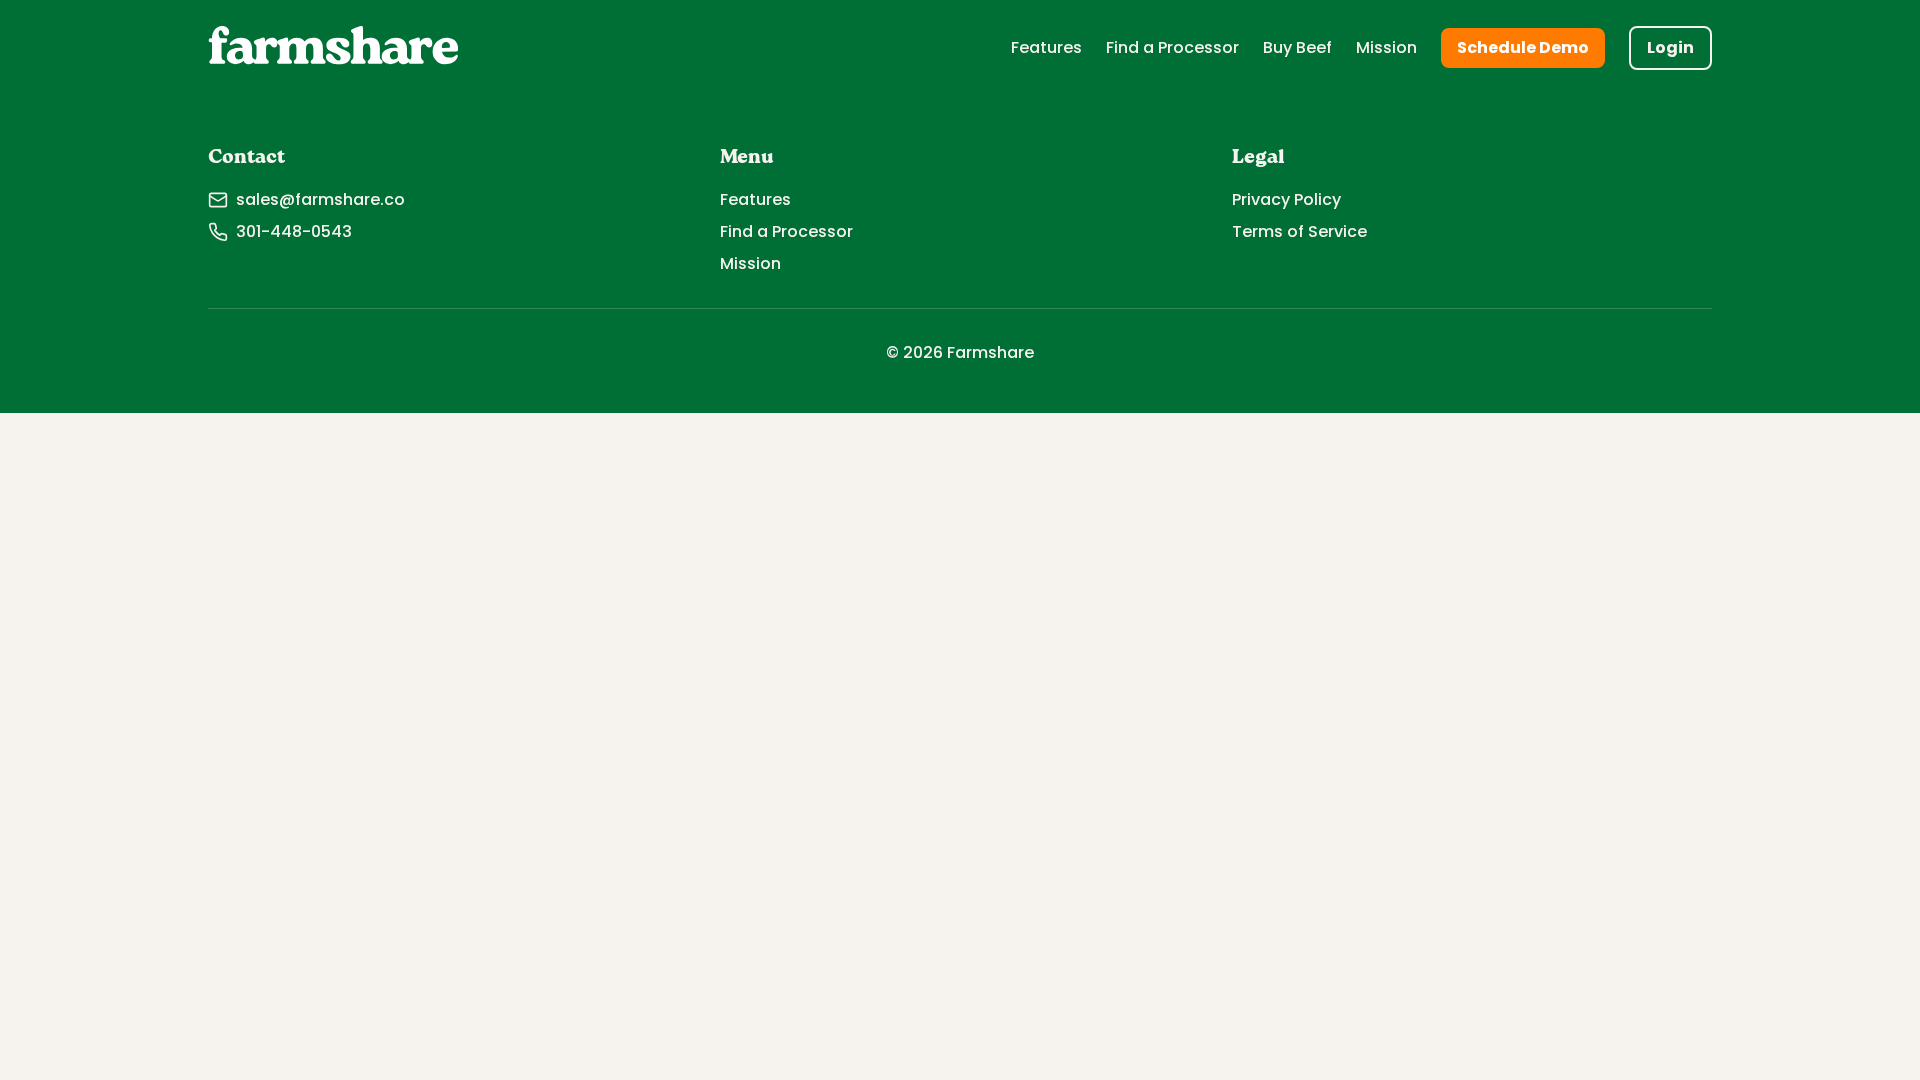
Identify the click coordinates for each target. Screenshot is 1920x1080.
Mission (1386, 47)
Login (1670, 47)
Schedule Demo (1523, 47)
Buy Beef (1297, 47)
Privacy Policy (1286, 199)
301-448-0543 (294, 231)
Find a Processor (1172, 47)
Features (1046, 47)
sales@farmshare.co (320, 199)
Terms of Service (1299, 231)
